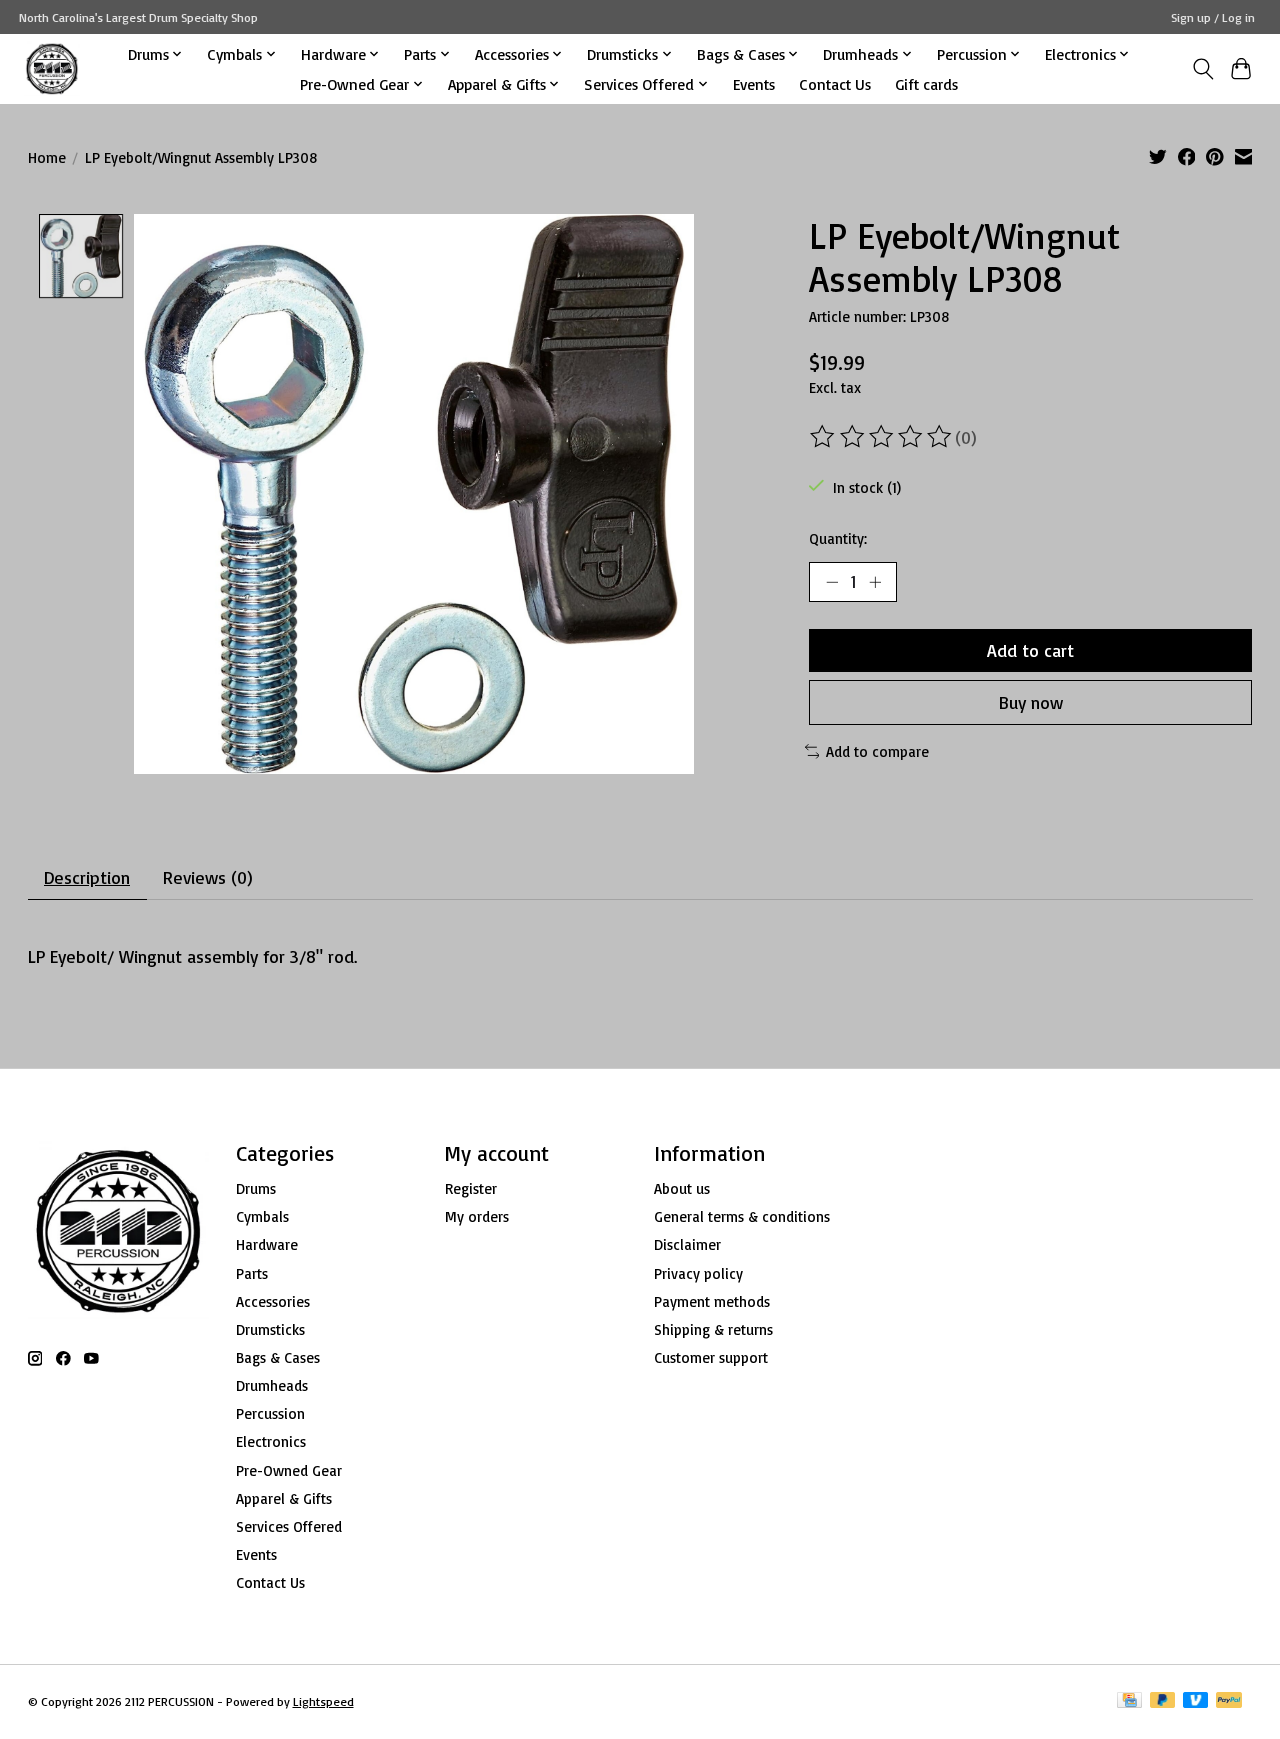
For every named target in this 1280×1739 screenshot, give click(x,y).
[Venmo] (1196, 1701)
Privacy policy (698, 1273)
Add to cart (1030, 650)
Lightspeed (323, 1701)
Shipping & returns (713, 1329)
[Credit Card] (1129, 1701)
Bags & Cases (278, 1357)
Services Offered (289, 1526)
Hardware (267, 1244)
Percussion (270, 1413)
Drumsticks (270, 1329)
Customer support (711, 1357)
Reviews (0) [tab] (208, 877)
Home (47, 157)
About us (682, 1188)
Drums (256, 1188)
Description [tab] (87, 877)
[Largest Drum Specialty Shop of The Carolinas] (52, 68)
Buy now (1031, 702)
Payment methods (712, 1301)
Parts (252, 1273)
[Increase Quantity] (875, 582)
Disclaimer (687, 1244)
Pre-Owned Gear (289, 1470)
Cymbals (262, 1216)
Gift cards (926, 84)
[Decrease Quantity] (832, 582)
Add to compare (877, 751)
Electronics (271, 1441)
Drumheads (272, 1385)
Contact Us (835, 84)
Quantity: (838, 538)
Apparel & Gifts (284, 1498)
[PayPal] (1229, 1701)
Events (754, 84)
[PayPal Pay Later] (1163, 1701)
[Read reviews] (882, 437)
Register (471, 1188)
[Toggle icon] (1202, 69)
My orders (477, 1216)
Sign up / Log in (1213, 17)
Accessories (273, 1301)
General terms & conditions (742, 1216)
